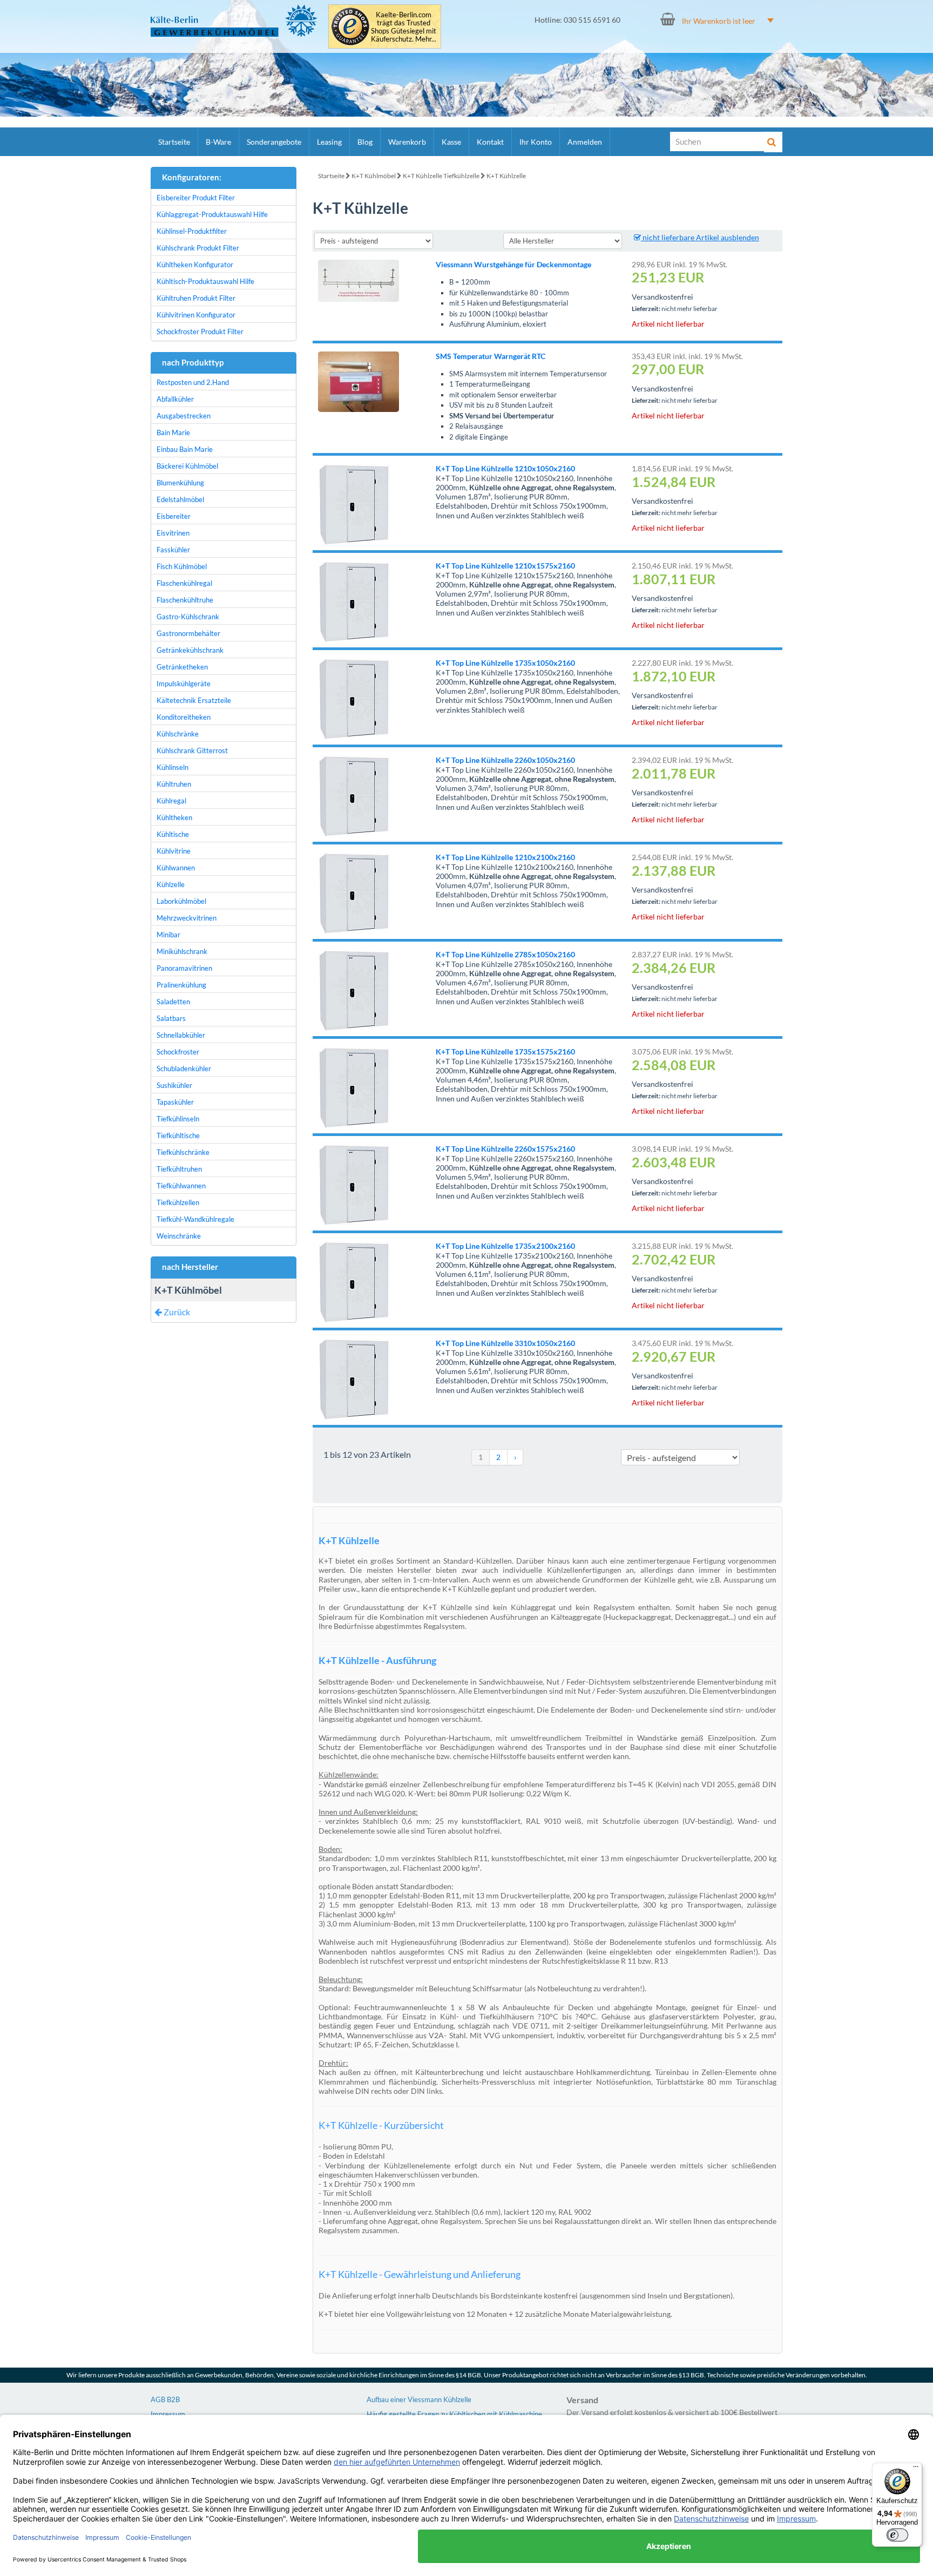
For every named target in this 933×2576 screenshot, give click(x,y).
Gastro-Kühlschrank (188, 617)
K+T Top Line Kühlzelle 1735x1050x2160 (505, 663)
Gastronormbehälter (188, 633)
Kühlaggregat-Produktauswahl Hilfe (212, 214)
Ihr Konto (536, 142)
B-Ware (218, 142)
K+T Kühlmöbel (374, 176)
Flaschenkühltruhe (185, 600)
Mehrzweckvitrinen (187, 918)
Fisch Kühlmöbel (182, 566)
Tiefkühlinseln (178, 1119)
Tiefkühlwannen (181, 1186)
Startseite (174, 142)
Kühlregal (171, 801)
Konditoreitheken (184, 717)
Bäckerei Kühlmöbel (187, 466)
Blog (365, 142)
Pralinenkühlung (181, 985)
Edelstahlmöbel (180, 499)
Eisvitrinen (173, 533)
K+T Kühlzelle (506, 176)
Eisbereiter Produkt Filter (196, 198)
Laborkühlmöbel (181, 901)
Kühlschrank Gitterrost (192, 751)
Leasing (329, 142)
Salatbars (171, 1018)
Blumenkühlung (180, 483)
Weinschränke (179, 1236)
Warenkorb (407, 142)
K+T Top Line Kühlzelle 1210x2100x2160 (505, 857)
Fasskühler (173, 550)
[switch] (897, 2535)
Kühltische (173, 834)
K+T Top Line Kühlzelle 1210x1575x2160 (505, 566)
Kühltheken (174, 817)
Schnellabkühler (181, 1035)
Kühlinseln (173, 767)
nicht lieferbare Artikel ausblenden (700, 237)
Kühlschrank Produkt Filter (198, 248)
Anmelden (585, 142)
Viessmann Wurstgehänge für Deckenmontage (513, 264)
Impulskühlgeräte (184, 684)
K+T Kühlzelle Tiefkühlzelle (441, 176)
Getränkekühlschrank (190, 650)
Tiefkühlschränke (183, 1152)
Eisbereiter (174, 516)
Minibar (168, 935)
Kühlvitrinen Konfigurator (196, 315)
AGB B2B (165, 2399)
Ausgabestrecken (184, 416)
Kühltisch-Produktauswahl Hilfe (205, 281)
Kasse (451, 142)
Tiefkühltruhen (179, 1169)
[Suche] (773, 142)
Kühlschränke (178, 734)
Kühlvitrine (174, 851)
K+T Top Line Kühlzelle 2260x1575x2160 (505, 1149)
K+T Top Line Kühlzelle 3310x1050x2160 (505, 1343)
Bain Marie (173, 432)
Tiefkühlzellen (178, 1202)
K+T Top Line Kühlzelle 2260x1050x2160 (505, 760)
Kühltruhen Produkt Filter (196, 298)
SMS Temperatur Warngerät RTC (491, 356)
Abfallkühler (175, 399)
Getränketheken (182, 667)
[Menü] (916, 2469)
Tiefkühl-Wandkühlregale (195, 1219)
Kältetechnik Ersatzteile (194, 700)
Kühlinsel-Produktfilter (192, 231)
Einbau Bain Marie (185, 449)
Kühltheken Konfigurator (195, 265)
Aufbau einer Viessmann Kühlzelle (419, 2399)
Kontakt (490, 142)
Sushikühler (174, 1085)
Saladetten (173, 1002)
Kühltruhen (174, 784)
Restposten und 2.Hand (193, 382)
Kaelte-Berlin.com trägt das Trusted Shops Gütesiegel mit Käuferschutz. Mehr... (404, 27)
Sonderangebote (274, 142)
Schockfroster (178, 1052)
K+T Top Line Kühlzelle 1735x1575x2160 (505, 1052)
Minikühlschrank (182, 951)
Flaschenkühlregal (184, 583)
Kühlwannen (176, 868)
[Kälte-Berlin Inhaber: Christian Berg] (234, 21)
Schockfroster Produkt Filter (200, 332)
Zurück (176, 1312)
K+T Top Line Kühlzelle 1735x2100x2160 (505, 1246)
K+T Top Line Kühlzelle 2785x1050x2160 (505, 954)
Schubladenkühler (184, 1069)
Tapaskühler (175, 1102)
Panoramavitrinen (184, 968)
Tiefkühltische (178, 1135)
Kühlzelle (171, 884)
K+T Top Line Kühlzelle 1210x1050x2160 (505, 468)
